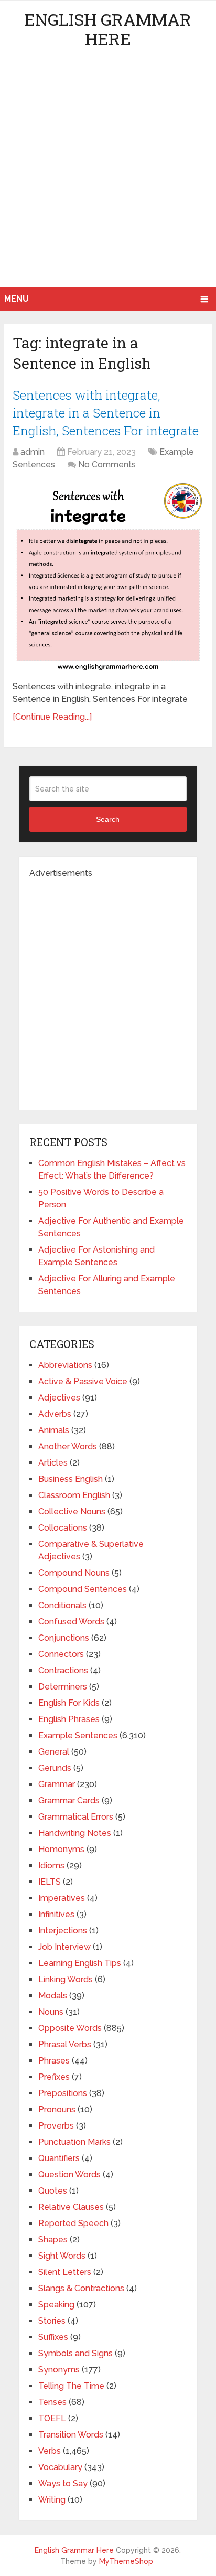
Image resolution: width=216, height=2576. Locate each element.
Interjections (63, 1931)
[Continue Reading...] (52, 717)
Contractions (63, 1670)
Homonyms (61, 1849)
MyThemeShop (126, 2561)
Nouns (51, 2012)
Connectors (61, 1654)
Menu (17, 299)
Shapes (53, 2240)
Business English (71, 1479)
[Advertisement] (108, 174)
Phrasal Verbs (65, 2044)
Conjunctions (64, 1638)
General (54, 1752)
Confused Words (71, 1622)
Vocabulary (60, 2467)
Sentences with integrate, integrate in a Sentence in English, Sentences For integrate (106, 413)
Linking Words (66, 1979)
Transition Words (71, 2435)
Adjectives (59, 1398)
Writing (52, 2500)
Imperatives (62, 1898)
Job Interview (64, 1947)
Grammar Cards (69, 1800)
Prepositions (63, 2093)
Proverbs (56, 2126)
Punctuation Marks (74, 2142)
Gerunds (55, 1768)
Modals (53, 1996)
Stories (52, 2321)
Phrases (54, 2061)
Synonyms (59, 2370)
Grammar (57, 1784)
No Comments (107, 464)
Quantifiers (59, 2158)
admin (33, 452)
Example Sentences (78, 1735)
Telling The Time (71, 2386)
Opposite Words (70, 2028)
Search (108, 819)
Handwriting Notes (75, 1833)
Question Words (69, 2174)
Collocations (63, 1528)
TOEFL (52, 2418)
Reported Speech (73, 2223)
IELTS (50, 1882)
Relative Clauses (71, 2207)
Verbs (50, 2451)
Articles (53, 1463)
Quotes (53, 2191)
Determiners (63, 1687)
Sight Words (62, 2256)
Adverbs (55, 1414)
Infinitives (56, 1914)
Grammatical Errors (76, 1817)
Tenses (52, 2402)
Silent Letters (65, 2272)
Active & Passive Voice (83, 1381)
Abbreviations (65, 1365)
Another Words (68, 1446)
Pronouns (57, 2109)
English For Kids (69, 1703)
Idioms (51, 1866)
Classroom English (74, 1495)
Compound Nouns (74, 1573)
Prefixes (54, 2077)
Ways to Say (63, 2483)
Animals (54, 1430)
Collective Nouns (72, 1511)
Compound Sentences (83, 1589)
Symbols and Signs (75, 2353)
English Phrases (69, 1719)
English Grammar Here (108, 29)
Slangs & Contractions (81, 2288)
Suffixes (53, 2337)
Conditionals (62, 1605)
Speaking (56, 2305)
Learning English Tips (80, 1963)
